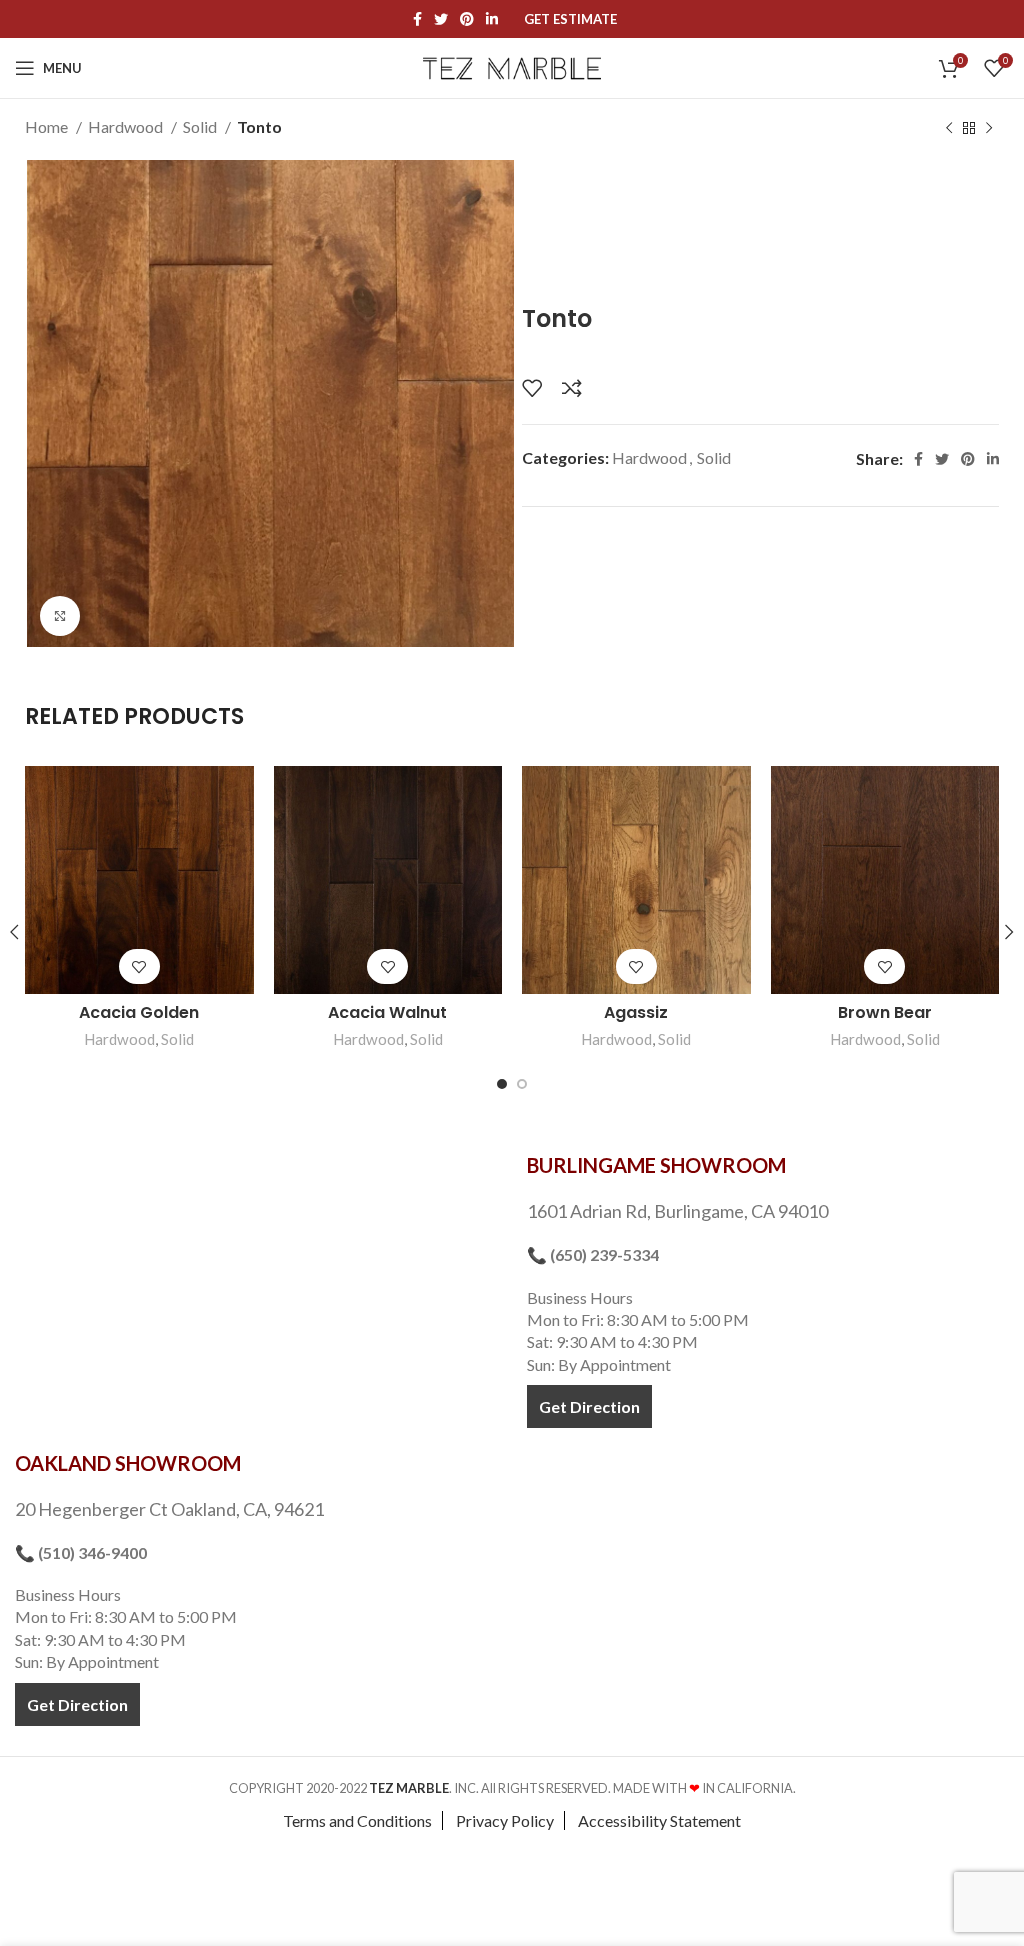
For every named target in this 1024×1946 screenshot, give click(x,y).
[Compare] (572, 388)
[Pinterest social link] (467, 19)
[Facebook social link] (417, 19)
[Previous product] (949, 129)
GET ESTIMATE (570, 19)
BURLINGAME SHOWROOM (656, 1165)
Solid (201, 126)
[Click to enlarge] (60, 616)
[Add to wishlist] (532, 388)
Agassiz (636, 1012)
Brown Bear (885, 1012)
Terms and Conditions (357, 1820)
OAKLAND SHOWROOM (128, 1463)
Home (48, 126)
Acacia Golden (139, 1012)
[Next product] (989, 129)
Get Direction (589, 1406)
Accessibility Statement (659, 1820)
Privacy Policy (505, 1820)
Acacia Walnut (387, 1012)
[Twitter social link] (441, 19)
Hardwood (127, 126)
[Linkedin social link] (492, 19)
